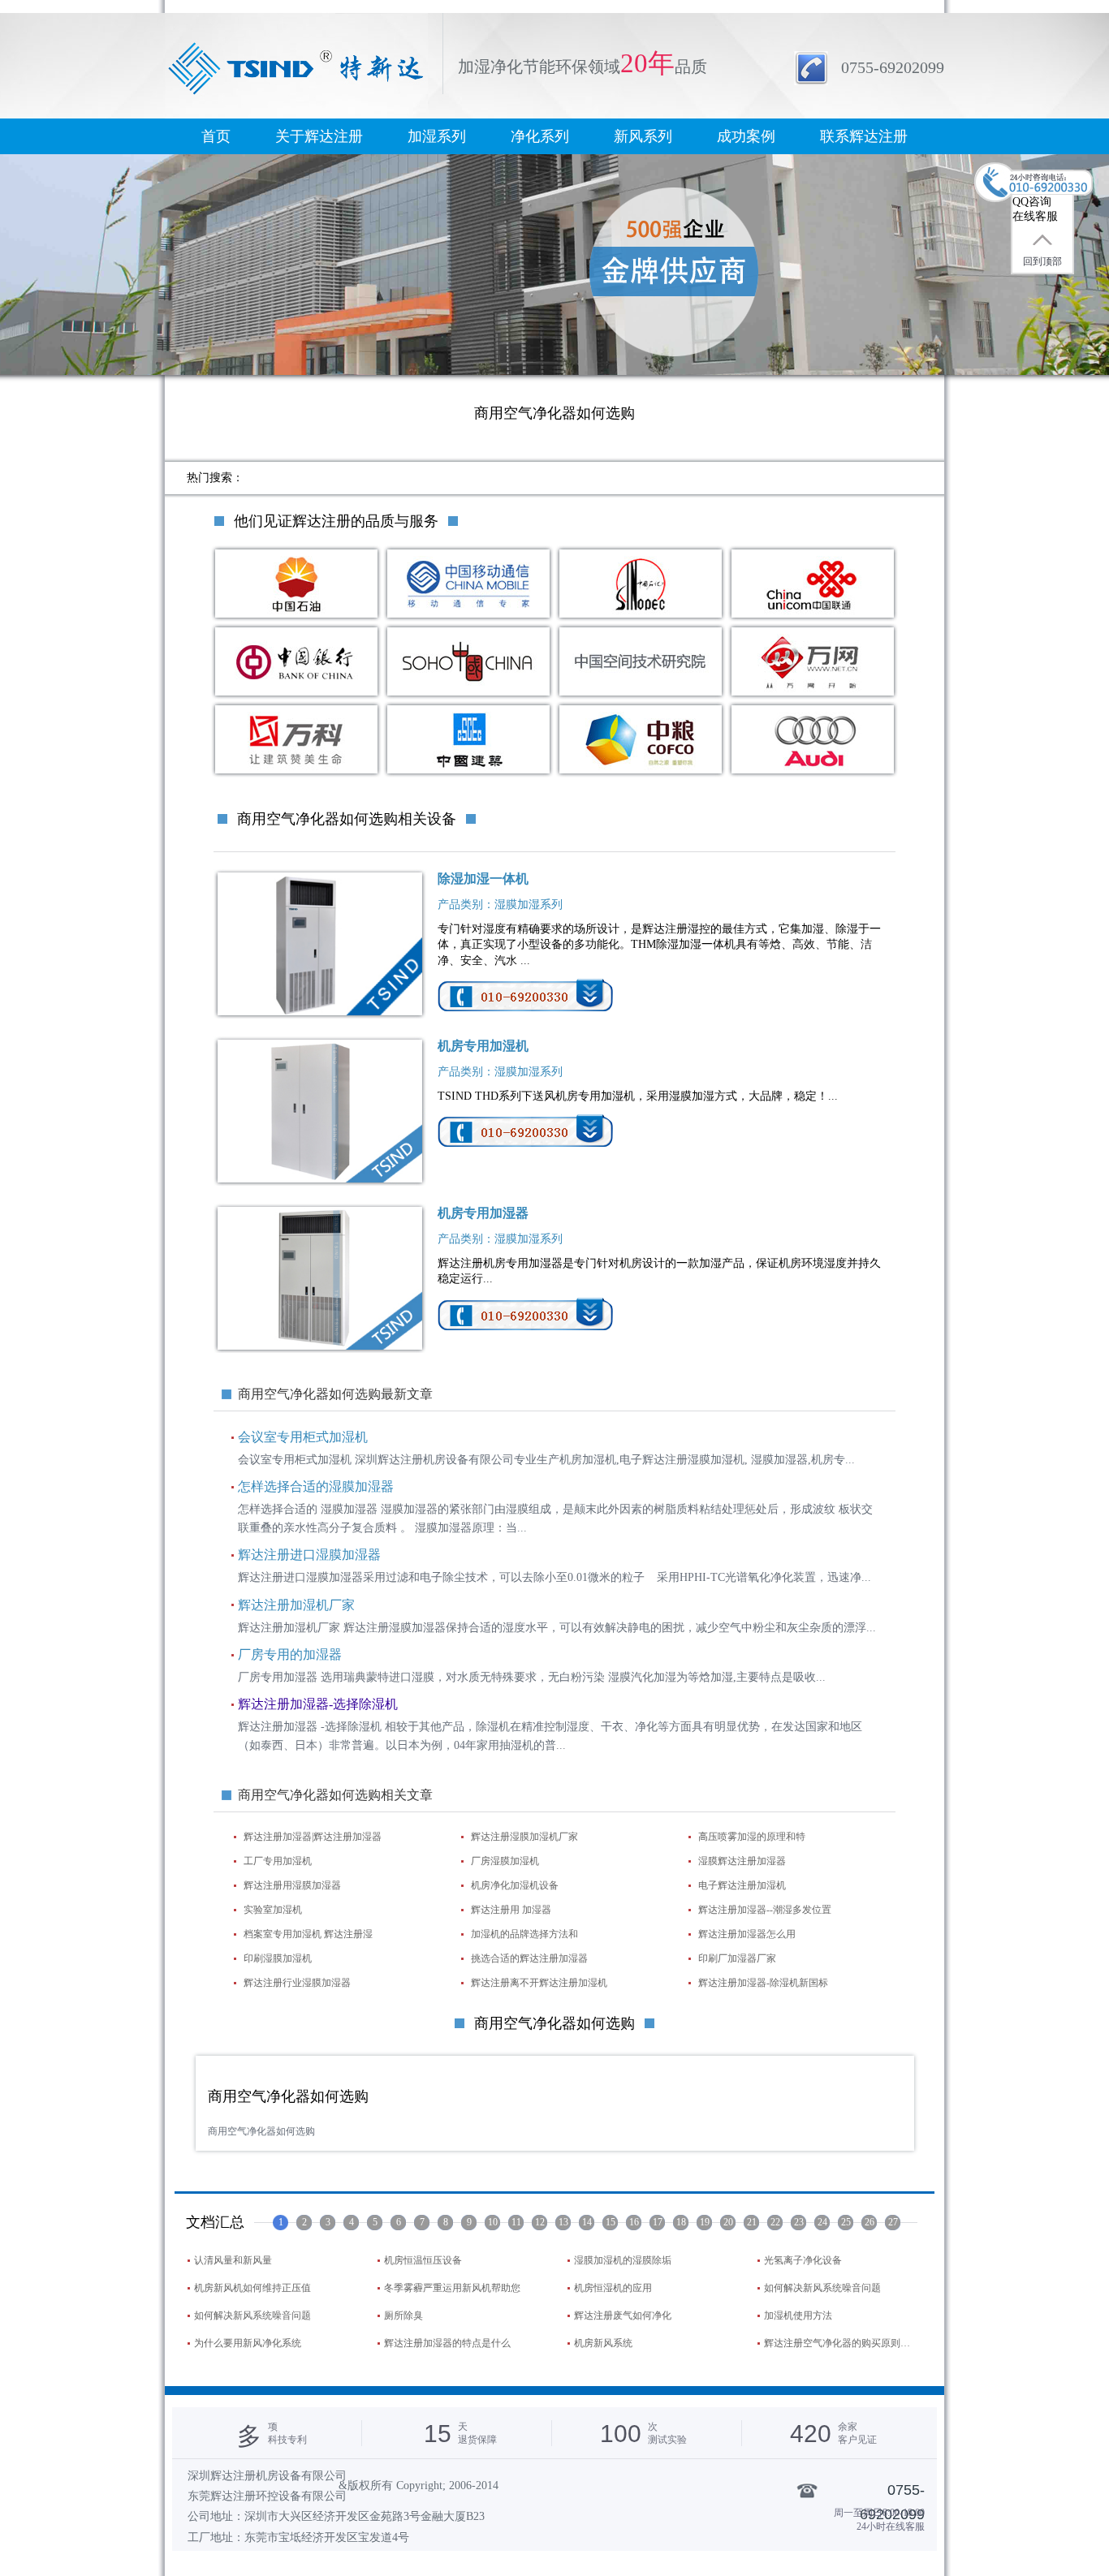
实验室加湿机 (273, 1910)
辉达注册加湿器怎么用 (747, 1934)
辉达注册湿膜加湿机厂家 (524, 1837)
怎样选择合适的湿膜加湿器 (316, 1486)
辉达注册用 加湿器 (511, 1910)
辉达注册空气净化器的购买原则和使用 (841, 2343)
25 (846, 2222)
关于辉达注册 (319, 136)
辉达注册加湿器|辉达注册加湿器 (313, 1837)
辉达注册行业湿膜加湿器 (297, 1983)
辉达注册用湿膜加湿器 (292, 1885)
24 (822, 2222)
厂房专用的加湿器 (290, 1654)
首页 (216, 136)
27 (893, 2222)
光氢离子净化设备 (803, 2260)
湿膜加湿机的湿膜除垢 (623, 2260)
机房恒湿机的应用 (613, 2288)
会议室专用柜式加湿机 (303, 1437)
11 (516, 2222)
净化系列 (540, 136)
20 (728, 2222)
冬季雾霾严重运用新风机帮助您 (452, 2288)
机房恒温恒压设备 (423, 2260)
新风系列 (643, 136)
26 (870, 2222)
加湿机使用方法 (798, 2315)
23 (799, 2222)
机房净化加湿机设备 (515, 1885)
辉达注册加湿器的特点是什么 (447, 2343)
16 (634, 2222)
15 (611, 2222)
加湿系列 (437, 136)
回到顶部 (1042, 261)
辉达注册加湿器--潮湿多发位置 (765, 1910)
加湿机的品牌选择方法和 (524, 1934)
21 (752, 2222)
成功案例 (746, 136)
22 (775, 2222)
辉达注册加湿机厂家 (296, 1605)
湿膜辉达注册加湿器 (742, 1861)
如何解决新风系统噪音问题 (822, 2288)
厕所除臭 (403, 2315)
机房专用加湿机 (483, 1046)
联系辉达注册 (864, 136)
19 (705, 2222)
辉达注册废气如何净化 (623, 2315)
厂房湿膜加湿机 (505, 1861)
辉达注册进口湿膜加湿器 (309, 1555)
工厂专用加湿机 (278, 1861)
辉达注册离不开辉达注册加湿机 (539, 1983)
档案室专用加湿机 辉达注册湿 (308, 1934)
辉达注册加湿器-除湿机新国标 (763, 1983)
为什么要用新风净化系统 (248, 2343)
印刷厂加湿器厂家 (737, 1958)
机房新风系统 (603, 2343)
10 (493, 2222)
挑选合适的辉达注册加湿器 (529, 1958)
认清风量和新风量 (233, 2260)
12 (540, 2222)
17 (658, 2222)
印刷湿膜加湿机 (278, 1958)
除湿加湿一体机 (483, 879)
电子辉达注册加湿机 (742, 1885)
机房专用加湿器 (483, 1213)
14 (587, 2222)
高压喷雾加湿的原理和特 (752, 1837)
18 (681, 2222)
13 (563, 2222)
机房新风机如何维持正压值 (252, 2288)
